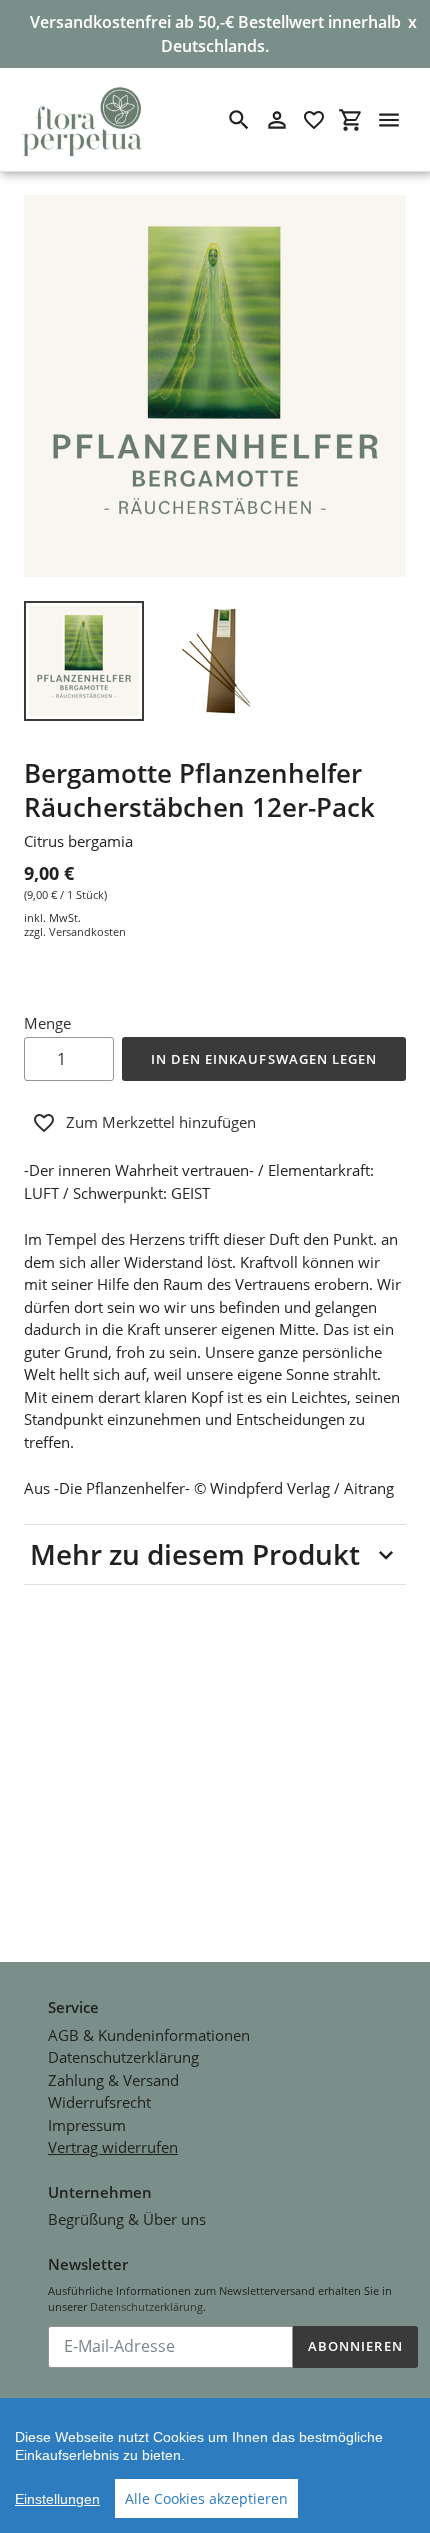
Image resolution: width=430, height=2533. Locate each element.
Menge (47, 1023)
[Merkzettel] (314, 120)
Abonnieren (355, 2346)
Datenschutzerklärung (123, 2057)
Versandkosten (87, 931)
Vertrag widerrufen (113, 2147)
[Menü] (389, 120)
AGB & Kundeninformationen (149, 2035)
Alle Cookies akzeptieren (206, 2498)
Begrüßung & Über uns (127, 2219)
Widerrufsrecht (99, 2102)
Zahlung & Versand (113, 2080)
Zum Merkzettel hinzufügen (161, 1122)
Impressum (87, 2125)
